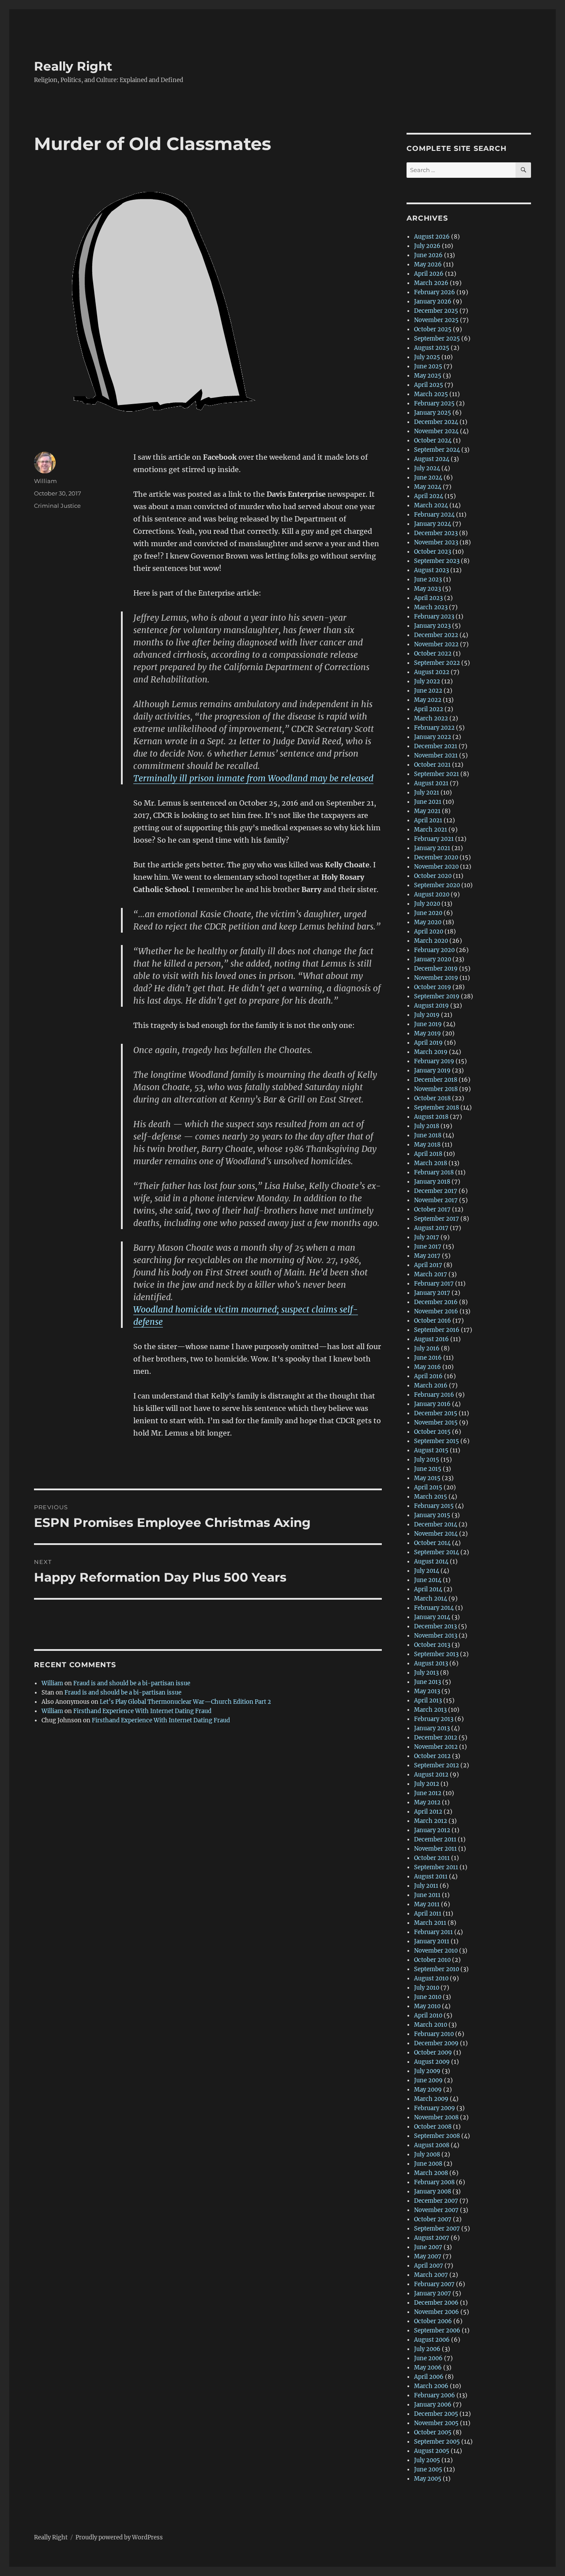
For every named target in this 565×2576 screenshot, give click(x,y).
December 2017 (436, 1191)
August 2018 (431, 1117)
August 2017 (431, 1228)
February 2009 (435, 2108)
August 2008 (432, 2145)
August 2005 (432, 2451)
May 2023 (428, 589)
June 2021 (428, 802)
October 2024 (433, 441)
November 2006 (437, 2312)
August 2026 (432, 237)
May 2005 (428, 2479)
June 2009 (428, 2080)
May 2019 (428, 1033)
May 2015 (427, 1478)
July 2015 (427, 1460)
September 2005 (437, 2442)
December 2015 (436, 1413)
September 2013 (436, 1654)
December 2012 (436, 1738)
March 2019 (431, 1052)
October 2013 (432, 1645)
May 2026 (428, 264)
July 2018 (427, 1126)
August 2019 (431, 1006)
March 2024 (431, 505)
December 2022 (436, 635)
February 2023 (434, 617)
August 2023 (431, 570)
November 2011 (435, 1849)
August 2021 (431, 783)
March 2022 (431, 718)
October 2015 (432, 1432)
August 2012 (431, 1775)
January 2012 (432, 1830)
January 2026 (433, 302)
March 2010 (431, 2025)
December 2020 (436, 857)
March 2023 (431, 607)
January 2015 (432, 1515)
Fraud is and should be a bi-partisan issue (132, 1683)
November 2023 (436, 542)
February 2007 (434, 2284)
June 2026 (428, 255)
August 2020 (432, 894)
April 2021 (428, 820)
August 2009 (432, 2062)
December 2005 (436, 2414)
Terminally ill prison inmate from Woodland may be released (253, 778)
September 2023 (437, 561)
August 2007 (432, 2238)
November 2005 (436, 2423)
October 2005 (433, 2432)
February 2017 (434, 1284)
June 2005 (428, 2469)
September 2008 (437, 2136)
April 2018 (428, 1154)
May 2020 (428, 922)
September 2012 (437, 1765)
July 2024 (427, 468)
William (45, 481)
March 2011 (430, 1923)
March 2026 (431, 283)
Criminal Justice (57, 506)
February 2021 (434, 839)
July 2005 (427, 2460)
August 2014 (431, 1562)
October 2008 (433, 2127)
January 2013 (432, 1728)
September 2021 (437, 774)
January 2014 (432, 1617)
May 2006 (428, 2368)
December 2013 (435, 1626)
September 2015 (437, 1441)
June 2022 (428, 691)
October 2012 (432, 1756)
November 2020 (436, 867)
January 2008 (433, 2192)
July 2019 (427, 1015)
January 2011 (432, 1941)
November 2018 (436, 1089)
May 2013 (427, 1691)
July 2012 (427, 1784)
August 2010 (431, 1978)
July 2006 (427, 2349)
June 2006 (428, 2358)
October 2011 (432, 1858)
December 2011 (435, 1839)
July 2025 (427, 357)
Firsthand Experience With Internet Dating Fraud (142, 1711)
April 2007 (429, 2266)
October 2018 (432, 1098)
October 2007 (433, 2219)
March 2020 (431, 941)
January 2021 (432, 848)
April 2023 (428, 598)
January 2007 (433, 2293)
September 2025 (437, 339)
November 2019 (436, 978)
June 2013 (428, 1682)
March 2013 (430, 1710)
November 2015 (436, 1423)
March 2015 (431, 1497)
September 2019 (437, 996)
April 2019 (428, 1043)
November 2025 (436, 320)
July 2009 (427, 2071)
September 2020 (437, 885)
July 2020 (427, 904)
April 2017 (428, 1265)
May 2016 (428, 1367)
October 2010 (432, 1960)
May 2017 (427, 1256)
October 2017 (432, 1209)
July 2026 (427, 246)
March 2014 (431, 1599)
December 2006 (436, 2303)
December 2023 (436, 533)
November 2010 (436, 1951)
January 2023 (432, 626)
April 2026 (429, 274)
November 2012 (436, 1747)
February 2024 (434, 515)
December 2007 (436, 2201)
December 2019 (436, 969)
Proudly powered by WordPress (119, 2537)
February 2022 (434, 728)
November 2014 (436, 1534)
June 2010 (428, 1997)
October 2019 (433, 987)
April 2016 (428, 1376)
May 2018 (427, 1145)
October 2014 (432, 1543)
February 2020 (434, 950)
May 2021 (427, 811)
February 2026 (435, 292)
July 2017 (427, 1237)
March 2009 (431, 2099)
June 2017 (428, 1247)
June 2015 (428, 1469)
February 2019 (434, 1061)
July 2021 (427, 793)
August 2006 (432, 2340)
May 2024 (428, 487)
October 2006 (433, 2321)
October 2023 (433, 552)
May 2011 (427, 1904)
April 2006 (429, 2377)
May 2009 (428, 2090)
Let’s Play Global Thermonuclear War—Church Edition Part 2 (185, 1702)
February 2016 (434, 1395)
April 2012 (428, 1812)
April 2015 (428, 1487)
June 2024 (428, 478)
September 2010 (437, 1969)
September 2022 (437, 663)
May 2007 (428, 2256)
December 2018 (436, 1080)
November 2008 (436, 2117)
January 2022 (433, 737)
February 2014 (434, 1608)
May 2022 (428, 700)
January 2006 (433, 2405)
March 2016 (431, 1385)
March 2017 (431, 1274)
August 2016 (431, 1339)
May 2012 (427, 1802)
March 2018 (431, 1163)
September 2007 (437, 2229)
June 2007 (428, 2247)
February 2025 (434, 403)
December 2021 (436, 746)
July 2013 (426, 1673)
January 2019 (432, 1071)
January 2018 (432, 1182)
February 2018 (434, 1172)
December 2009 (436, 2043)
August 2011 (431, 1877)
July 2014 (427, 1571)
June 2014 (428, 1580)
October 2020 (433, 876)
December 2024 (436, 422)
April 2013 (428, 1700)
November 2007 (436, 2210)
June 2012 (428, 1793)
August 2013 (431, 1663)
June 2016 (428, 1358)
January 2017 (432, 1293)
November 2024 (436, 431)
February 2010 (434, 2034)
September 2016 (437, 1330)
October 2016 (433, 1321)
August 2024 (432, 459)
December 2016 (436, 1302)
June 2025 (428, 366)
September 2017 (437, 1219)
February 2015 (434, 1506)
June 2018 (428, 1135)
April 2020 (429, 932)
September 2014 (437, 1552)
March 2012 (431, 1821)
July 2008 (427, 2154)
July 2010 (427, 1988)
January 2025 (433, 413)
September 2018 (437, 1108)
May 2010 (427, 2006)
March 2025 (431, 394)
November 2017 (436, 1200)
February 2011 (433, 1932)
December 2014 (436, 1524)
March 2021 (431, 830)
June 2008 (428, 2164)
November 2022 (436, 644)
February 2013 (434, 1719)
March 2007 (431, 2275)
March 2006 (431, 2386)
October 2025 (433, 329)
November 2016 (436, 1311)
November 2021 (436, 756)
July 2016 (427, 1348)
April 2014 (428, 1589)
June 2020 (428, 913)
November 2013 (436, 1636)
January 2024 (433, 524)
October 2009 (433, 2053)
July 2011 (426, 1886)
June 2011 (427, 1895)
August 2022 (432, 672)
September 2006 (437, 2330)
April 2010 (428, 2015)
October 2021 (432, 765)
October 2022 (433, 654)
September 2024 (437, 450)
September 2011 (436, 1867)
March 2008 (431, 2173)
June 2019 (428, 1024)
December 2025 (436, 311)
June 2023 (428, 579)
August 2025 (432, 348)
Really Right (73, 66)
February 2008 (434, 2182)
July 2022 (427, 681)
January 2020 (433, 959)
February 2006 (435, 2395)
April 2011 (428, 1914)
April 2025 (429, 385)
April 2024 (429, 496)
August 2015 (431, 1450)
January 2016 (432, 1404)
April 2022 (429, 709)
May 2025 (428, 376)
